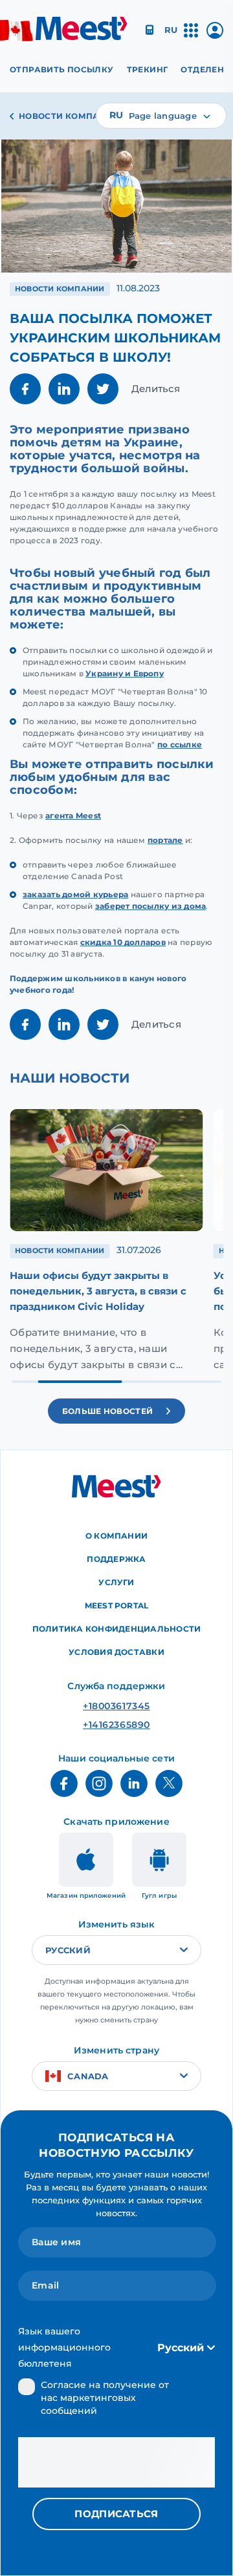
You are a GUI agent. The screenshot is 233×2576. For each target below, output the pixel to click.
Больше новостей (107, 1411)
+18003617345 (116, 1706)
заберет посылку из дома (151, 906)
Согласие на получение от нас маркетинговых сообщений (105, 2398)
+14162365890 (116, 1725)
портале (165, 840)
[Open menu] (191, 36)
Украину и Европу (125, 673)
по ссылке (180, 744)
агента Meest (73, 815)
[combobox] (161, 116)
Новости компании (69, 116)
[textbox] (161, 116)
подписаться (116, 2514)
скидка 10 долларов (123, 942)
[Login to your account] (215, 35)
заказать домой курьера (75, 894)
